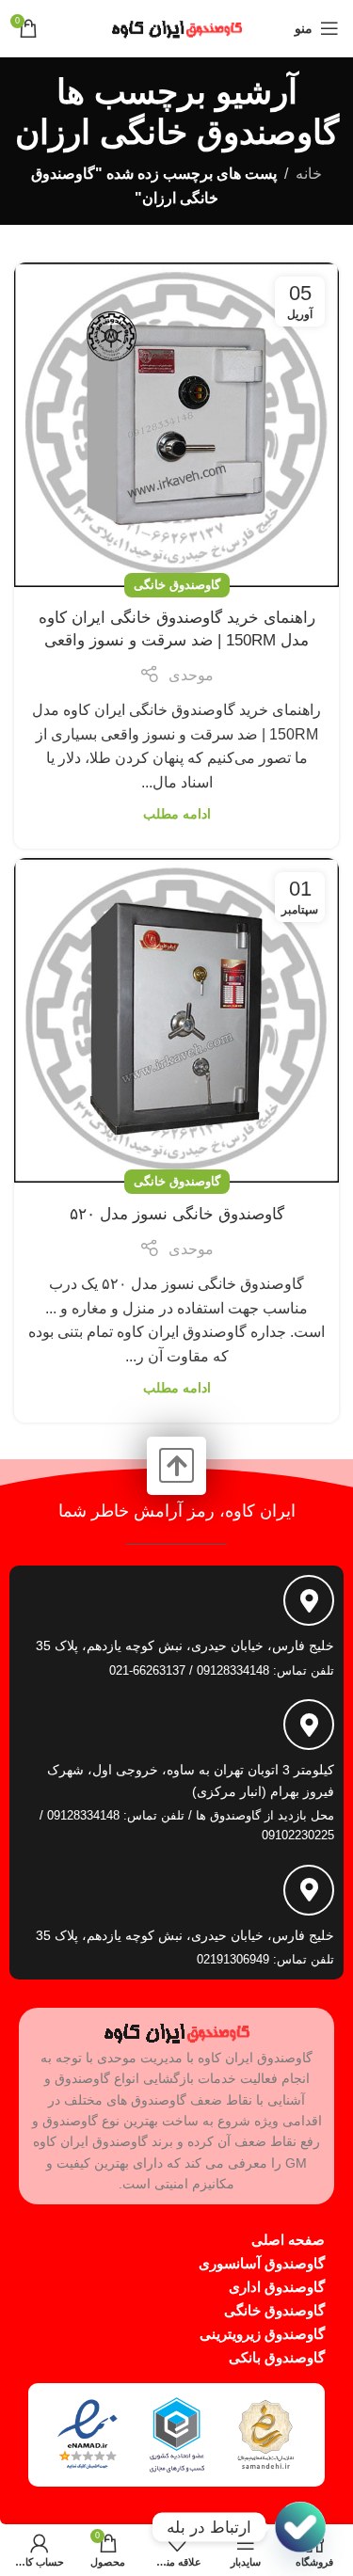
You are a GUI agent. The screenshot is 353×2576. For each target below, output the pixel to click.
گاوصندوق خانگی (177, 585)
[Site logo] (177, 27)
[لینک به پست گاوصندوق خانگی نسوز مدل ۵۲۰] (176, 1020)
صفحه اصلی (288, 2240)
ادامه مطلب (177, 814)
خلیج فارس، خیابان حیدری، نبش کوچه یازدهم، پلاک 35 (185, 1646)
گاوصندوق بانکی (277, 2357)
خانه (309, 174)
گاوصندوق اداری (277, 2287)
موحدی (191, 675)
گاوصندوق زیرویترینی (262, 2334)
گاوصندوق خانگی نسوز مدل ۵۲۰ (177, 1214)
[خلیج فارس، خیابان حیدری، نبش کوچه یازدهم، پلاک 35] (309, 1600)
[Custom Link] (300, 2527)
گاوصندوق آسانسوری (262, 2263)
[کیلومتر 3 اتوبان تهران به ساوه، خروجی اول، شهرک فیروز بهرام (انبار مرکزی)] (309, 1725)
